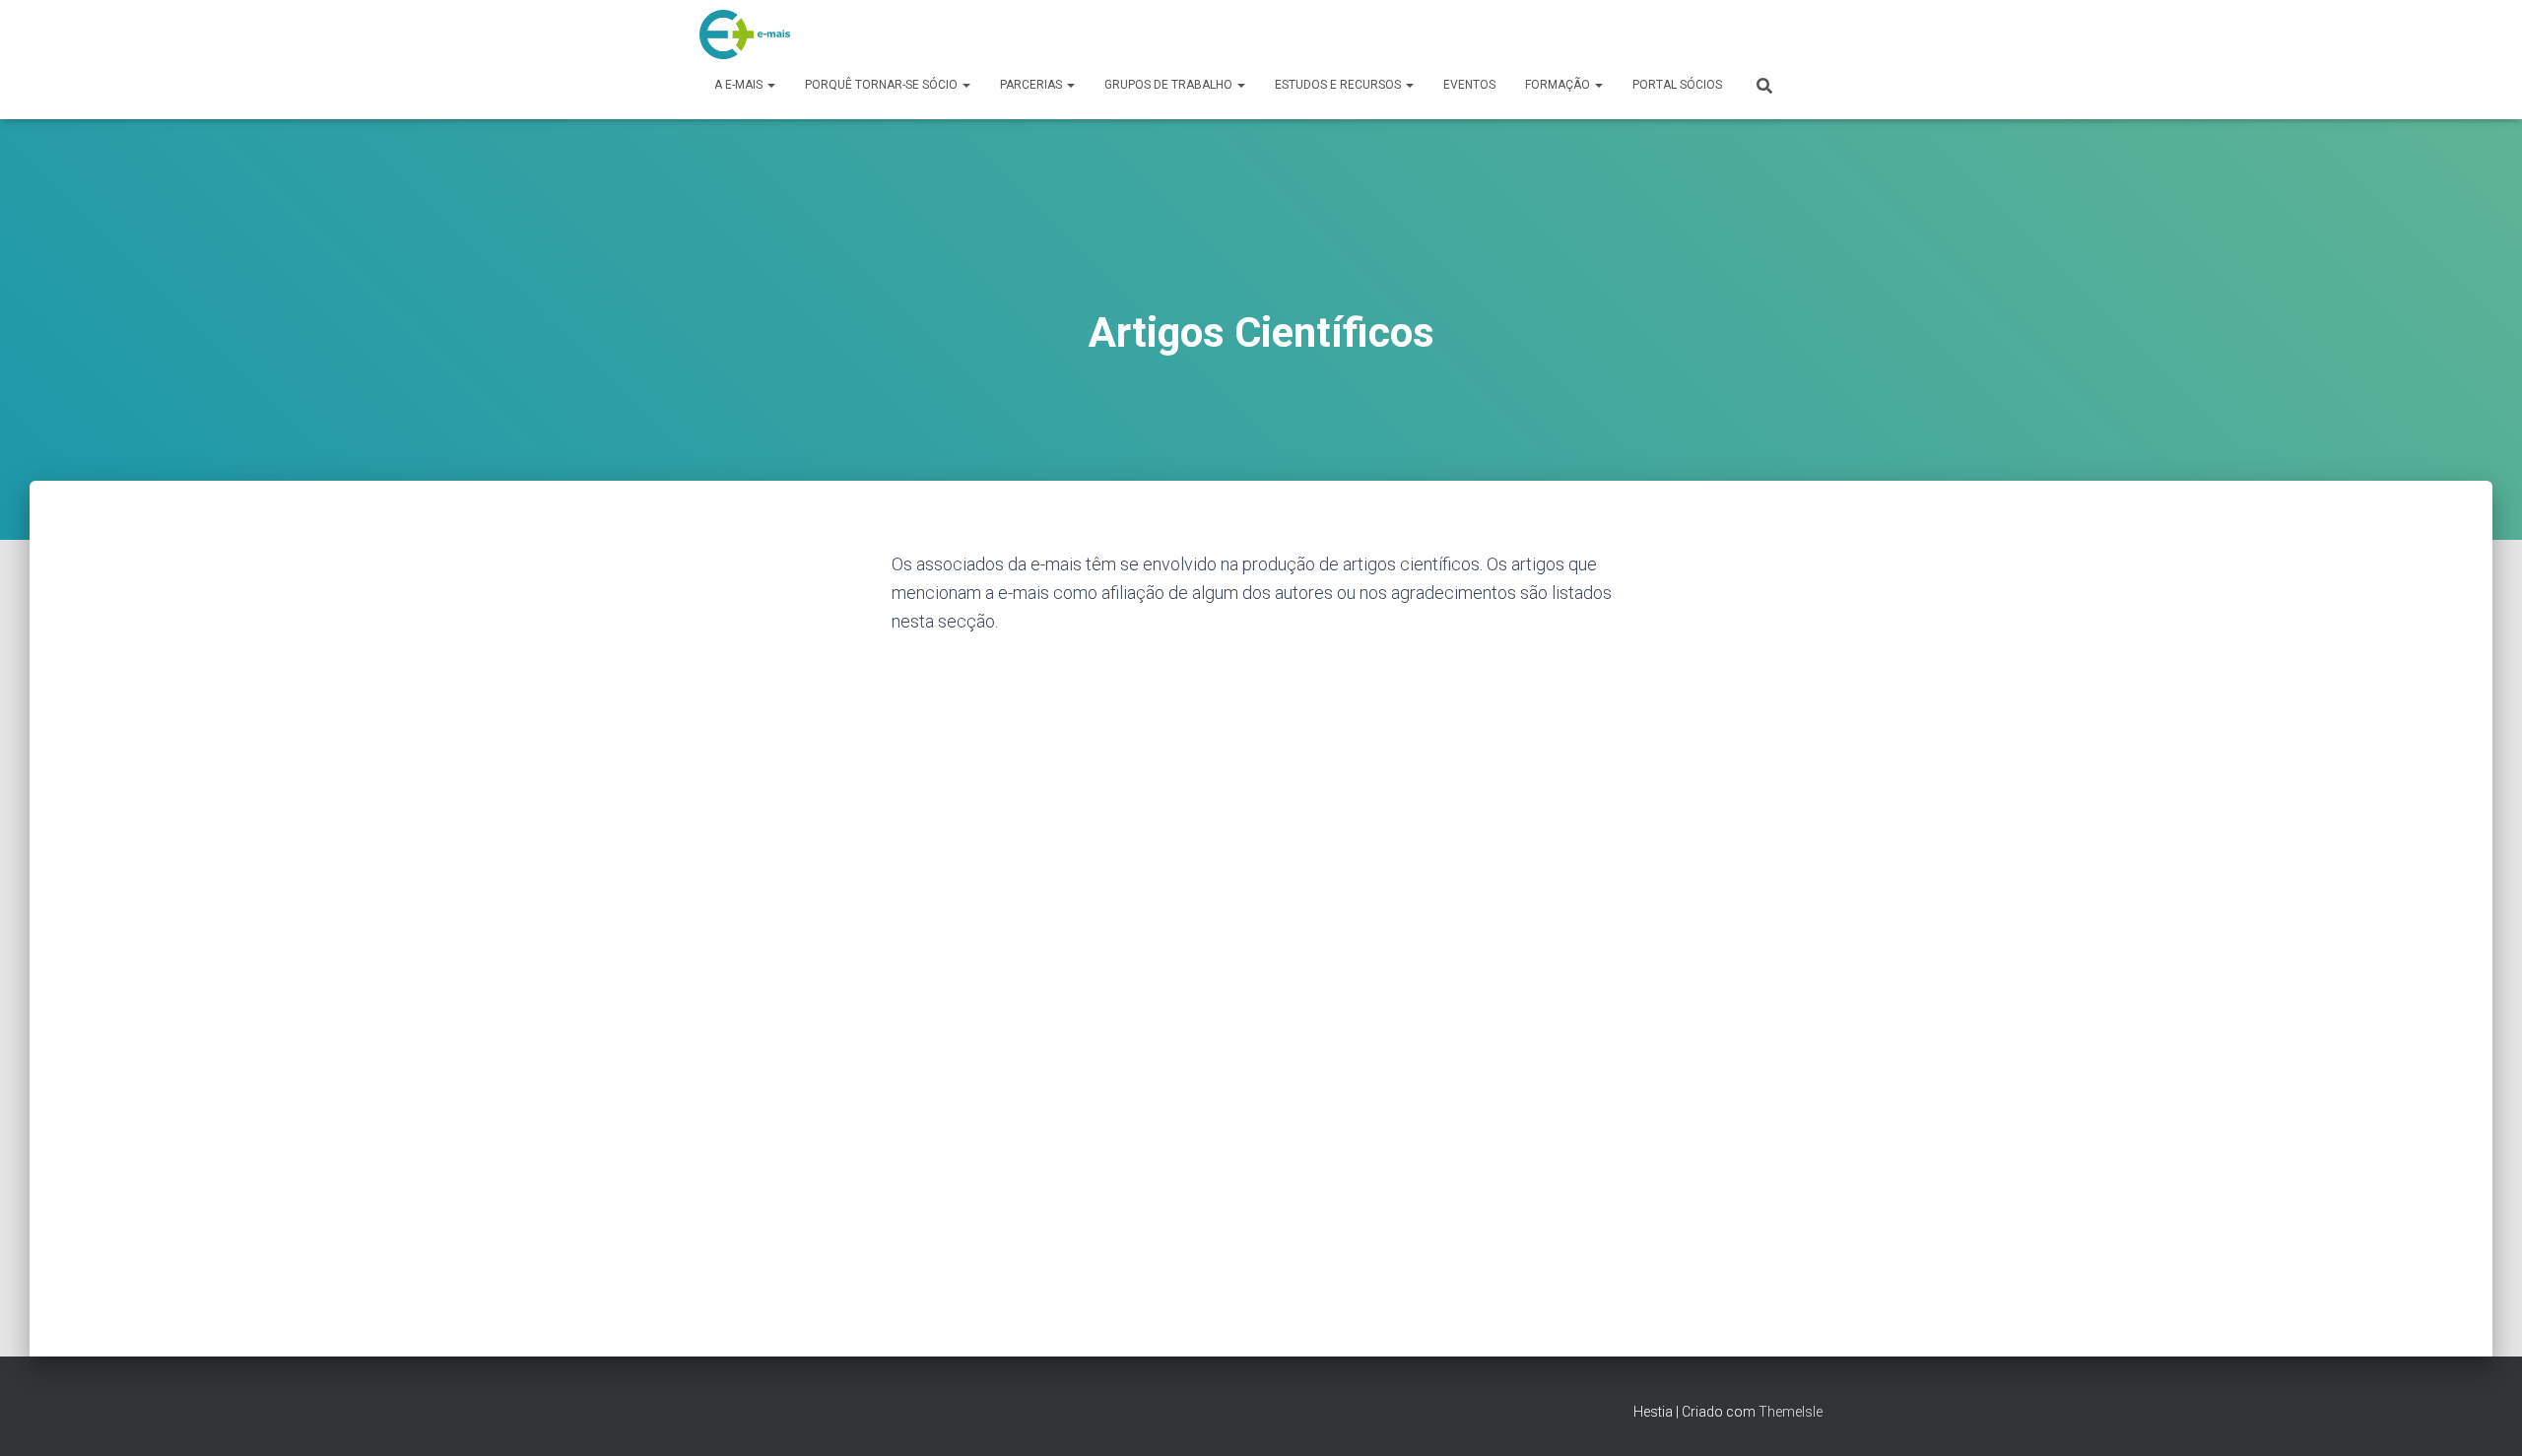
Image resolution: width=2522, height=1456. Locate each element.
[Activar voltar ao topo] (2483, 1417)
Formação (1559, 85)
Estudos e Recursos (1339, 85)
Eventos (1469, 85)
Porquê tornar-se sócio (883, 85)
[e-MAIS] (745, 34)
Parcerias (1032, 85)
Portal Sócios (1677, 85)
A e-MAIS (740, 85)
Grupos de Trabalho (1170, 85)
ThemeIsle (1791, 1412)
